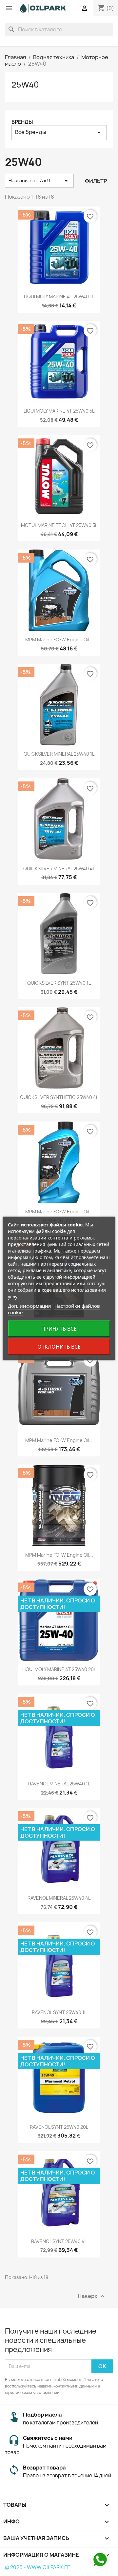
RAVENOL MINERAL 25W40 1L (59, 1784)
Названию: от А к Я (39, 181)
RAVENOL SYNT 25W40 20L (59, 2127)
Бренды (22, 122)
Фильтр (96, 181)
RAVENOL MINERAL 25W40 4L (59, 1898)
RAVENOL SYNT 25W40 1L (59, 2012)
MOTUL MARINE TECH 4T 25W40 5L (59, 525)
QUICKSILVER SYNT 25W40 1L (59, 983)
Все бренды (59, 132)
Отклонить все (59, 1347)
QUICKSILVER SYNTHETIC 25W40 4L (59, 1097)
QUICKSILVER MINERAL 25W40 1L (59, 754)
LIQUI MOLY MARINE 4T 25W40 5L (59, 411)
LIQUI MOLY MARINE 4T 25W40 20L (59, 1669)
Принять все (59, 1329)
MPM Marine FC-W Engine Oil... (59, 640)
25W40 (25, 85)
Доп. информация (29, 1306)
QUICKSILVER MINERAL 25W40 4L (59, 869)
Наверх (92, 2296)
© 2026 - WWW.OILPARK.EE (38, 2567)
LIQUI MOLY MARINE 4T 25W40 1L (59, 296)
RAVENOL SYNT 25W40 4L (59, 2241)
